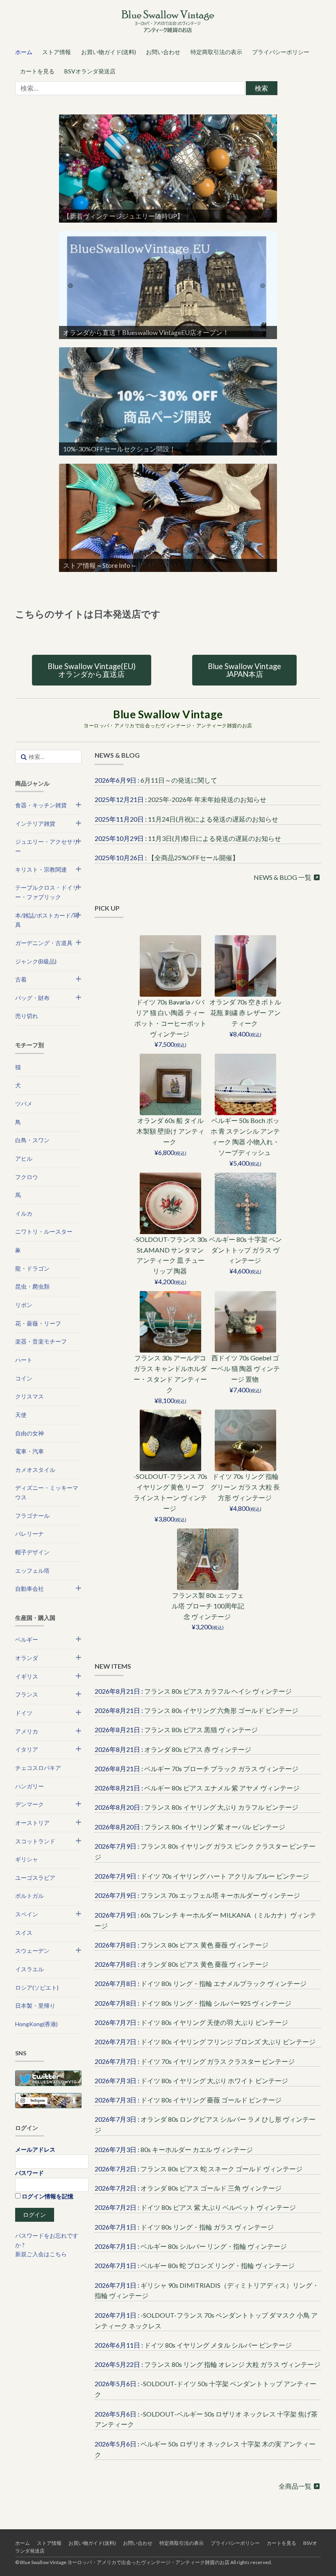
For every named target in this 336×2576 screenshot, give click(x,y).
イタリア (27, 1749)
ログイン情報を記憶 (47, 2196)
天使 (21, 1415)
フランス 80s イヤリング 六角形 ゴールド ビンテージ (221, 1710)
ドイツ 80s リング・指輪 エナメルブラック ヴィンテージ (224, 1983)
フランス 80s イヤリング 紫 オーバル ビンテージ (215, 1827)
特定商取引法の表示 (216, 52)
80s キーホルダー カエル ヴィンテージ (197, 2149)
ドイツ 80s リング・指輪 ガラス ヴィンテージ (207, 2227)
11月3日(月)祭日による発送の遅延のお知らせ (215, 838)
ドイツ (24, 1713)
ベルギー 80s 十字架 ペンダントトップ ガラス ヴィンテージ (245, 1250)
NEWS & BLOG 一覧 (283, 877)
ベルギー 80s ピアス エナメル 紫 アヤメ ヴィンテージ (222, 1788)
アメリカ (27, 1731)
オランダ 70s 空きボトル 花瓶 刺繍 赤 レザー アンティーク (245, 1012)
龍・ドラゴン (32, 1268)
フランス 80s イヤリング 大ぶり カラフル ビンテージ (221, 1807)
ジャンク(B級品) (36, 961)
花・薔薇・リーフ (38, 1323)
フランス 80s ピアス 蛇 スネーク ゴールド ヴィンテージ (221, 2169)
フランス (27, 1694)
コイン (24, 1378)
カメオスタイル (35, 1470)
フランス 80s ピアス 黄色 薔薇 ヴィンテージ (204, 1945)
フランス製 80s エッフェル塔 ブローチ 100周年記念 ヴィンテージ (208, 1606)
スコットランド (35, 1841)
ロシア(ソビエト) (37, 1987)
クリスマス (30, 1396)
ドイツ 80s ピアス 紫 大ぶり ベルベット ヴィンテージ (218, 2207)
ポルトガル (30, 1896)
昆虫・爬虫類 (32, 1286)
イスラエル (30, 1969)
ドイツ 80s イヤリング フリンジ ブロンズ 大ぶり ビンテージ (228, 2042)
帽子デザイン (32, 1552)
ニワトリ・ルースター (44, 1231)
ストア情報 (57, 52)
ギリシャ (27, 1859)
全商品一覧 (296, 2486)
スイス (24, 1933)
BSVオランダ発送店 (90, 71)
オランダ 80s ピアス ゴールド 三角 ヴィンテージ (211, 2188)
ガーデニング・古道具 (44, 943)
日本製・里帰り (35, 2005)
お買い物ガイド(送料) (109, 52)
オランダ (27, 1658)
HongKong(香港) (36, 2024)
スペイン (27, 1914)
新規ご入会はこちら (41, 2254)
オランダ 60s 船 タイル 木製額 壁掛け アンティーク (170, 1131)
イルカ (24, 1213)
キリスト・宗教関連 (41, 869)
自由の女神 (30, 1433)
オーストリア (32, 1823)
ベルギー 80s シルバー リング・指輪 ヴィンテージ (214, 2246)
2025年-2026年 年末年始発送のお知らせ (207, 799)
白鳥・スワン (32, 1140)
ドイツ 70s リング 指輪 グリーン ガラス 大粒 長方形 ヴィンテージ (245, 1487)
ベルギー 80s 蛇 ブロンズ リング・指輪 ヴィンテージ (218, 2265)
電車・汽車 (30, 1451)
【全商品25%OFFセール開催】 (193, 858)
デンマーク (30, 1804)
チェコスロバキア (38, 1768)
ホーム (24, 52)
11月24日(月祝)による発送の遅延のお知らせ (213, 819)
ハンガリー (30, 1786)
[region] (168, 169)
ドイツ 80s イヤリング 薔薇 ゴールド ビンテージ (211, 2100)
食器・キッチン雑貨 (41, 805)
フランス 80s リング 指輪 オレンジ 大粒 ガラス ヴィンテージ (232, 2364)
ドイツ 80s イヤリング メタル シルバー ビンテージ (218, 2345)
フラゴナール (32, 1516)
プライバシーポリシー (281, 52)
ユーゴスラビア (35, 1878)
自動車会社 (30, 1589)
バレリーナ (30, 1534)
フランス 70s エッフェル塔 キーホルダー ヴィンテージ (220, 1895)
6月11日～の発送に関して (179, 780)
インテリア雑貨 (35, 823)
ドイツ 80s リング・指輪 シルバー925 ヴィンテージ (216, 2003)
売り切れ (27, 1016)
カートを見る (37, 71)
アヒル (24, 1158)
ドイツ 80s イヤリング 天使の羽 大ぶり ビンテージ (214, 2022)
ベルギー (27, 1639)
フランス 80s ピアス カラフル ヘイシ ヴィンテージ (218, 1691)
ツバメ (24, 1104)
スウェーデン (32, 1951)
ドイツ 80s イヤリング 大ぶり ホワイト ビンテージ (214, 2081)
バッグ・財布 (32, 998)
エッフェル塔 (32, 1570)
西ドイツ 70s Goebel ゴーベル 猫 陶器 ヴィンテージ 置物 (245, 1368)
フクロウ (27, 1177)
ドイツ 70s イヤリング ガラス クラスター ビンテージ (218, 2061)
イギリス (27, 1676)
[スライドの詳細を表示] (168, 169)
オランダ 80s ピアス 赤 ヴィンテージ (198, 1749)
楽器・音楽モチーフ (41, 1341)
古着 (21, 979)
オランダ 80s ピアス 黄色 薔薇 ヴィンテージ (204, 1964)
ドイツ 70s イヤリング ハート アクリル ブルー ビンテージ (225, 1876)
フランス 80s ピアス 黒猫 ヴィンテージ (201, 1730)
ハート (24, 1360)
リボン (24, 1305)
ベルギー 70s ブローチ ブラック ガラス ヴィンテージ (221, 1769)
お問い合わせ (163, 52)
